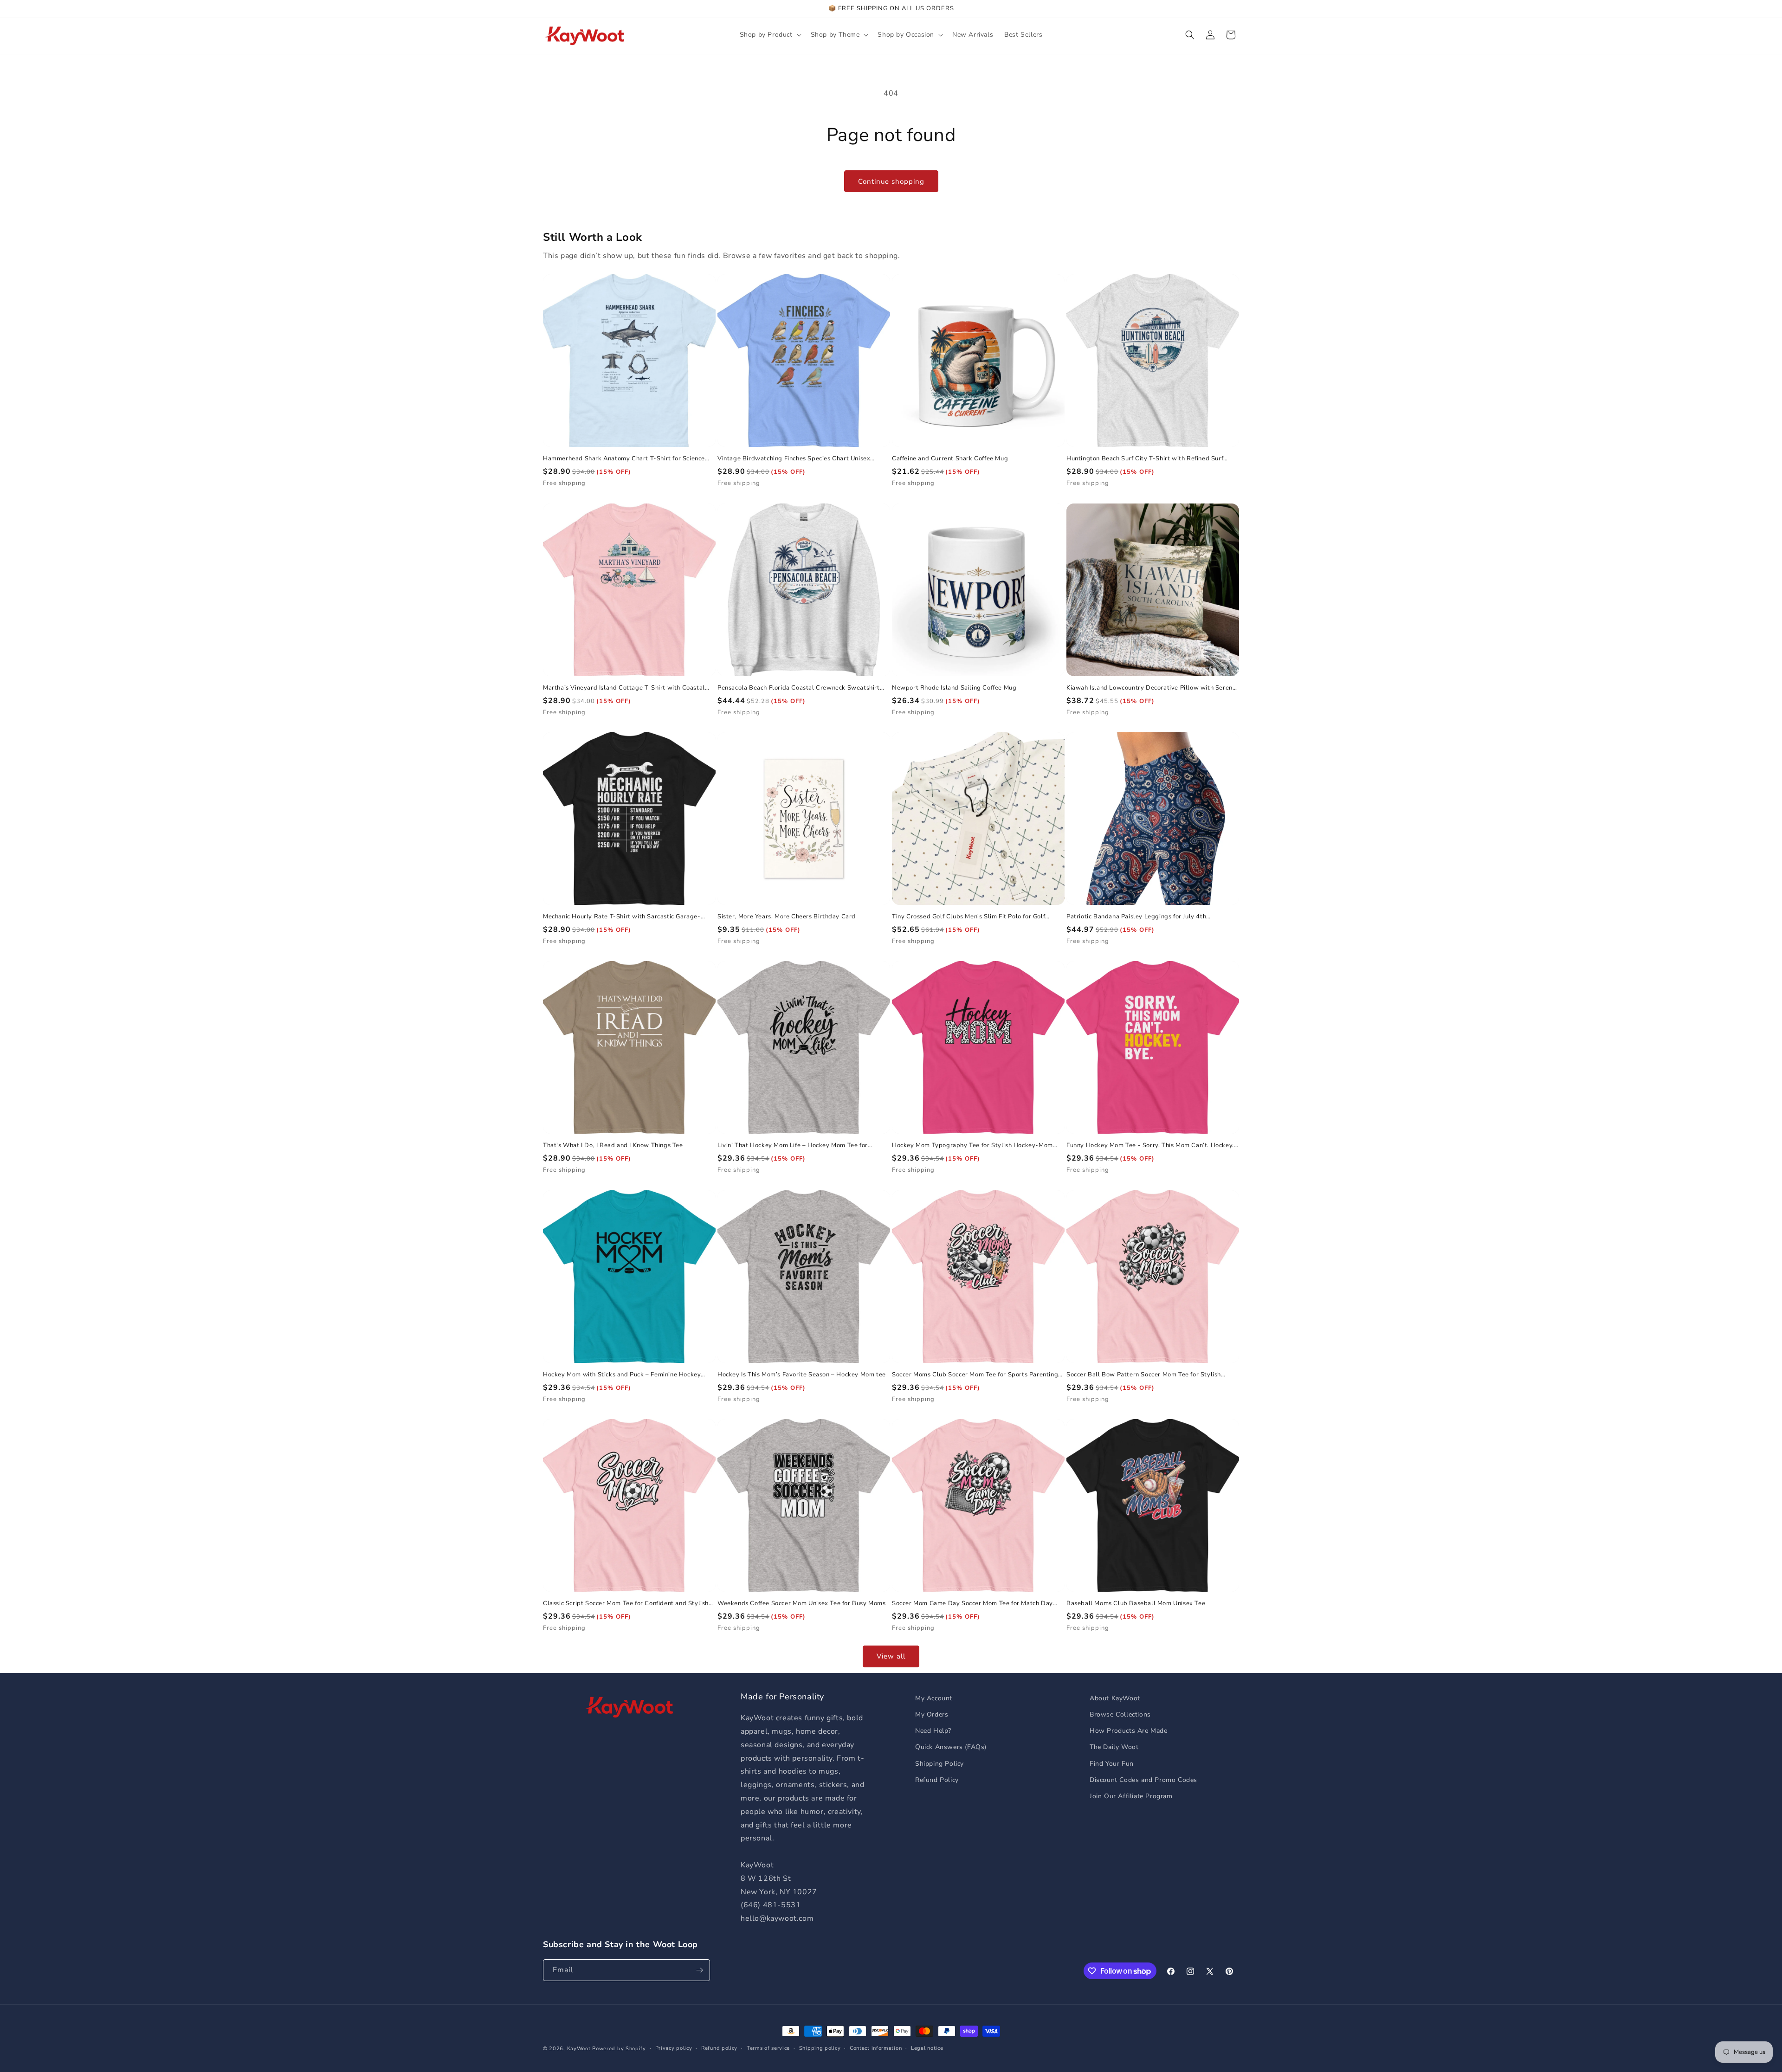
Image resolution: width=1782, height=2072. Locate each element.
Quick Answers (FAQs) (951, 1747)
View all (891, 1656)
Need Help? (933, 1731)
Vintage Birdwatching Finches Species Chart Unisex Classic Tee (794, 459)
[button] (770, 35)
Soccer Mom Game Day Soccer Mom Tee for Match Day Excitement (972, 1604)
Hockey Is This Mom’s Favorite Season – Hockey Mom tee (802, 1375)
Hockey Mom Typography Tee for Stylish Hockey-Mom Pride (972, 1146)
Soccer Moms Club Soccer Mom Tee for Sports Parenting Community (975, 1375)
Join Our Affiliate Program (1131, 1796)
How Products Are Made (1129, 1731)
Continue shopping (891, 181)
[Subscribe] (699, 1970)
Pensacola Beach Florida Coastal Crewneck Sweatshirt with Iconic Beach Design (799, 688)
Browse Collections (1120, 1714)
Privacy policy (674, 2048)
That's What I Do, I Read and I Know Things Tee (613, 1146)
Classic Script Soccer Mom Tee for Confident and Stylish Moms (626, 1604)
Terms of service (768, 2048)
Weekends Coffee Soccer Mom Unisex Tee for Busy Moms (802, 1604)
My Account (934, 1698)
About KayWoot (1115, 1698)
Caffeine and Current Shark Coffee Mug (950, 459)
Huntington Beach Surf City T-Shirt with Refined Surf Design (1145, 459)
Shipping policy (820, 2048)
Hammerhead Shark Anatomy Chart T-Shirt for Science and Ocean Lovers (624, 459)
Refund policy (719, 2048)
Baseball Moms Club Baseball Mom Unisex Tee (1136, 1604)
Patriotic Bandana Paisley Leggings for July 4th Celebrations (1136, 917)
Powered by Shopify (619, 2049)
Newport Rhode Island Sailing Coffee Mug (954, 688)
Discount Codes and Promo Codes (1143, 1780)
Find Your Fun (1112, 1764)
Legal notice (927, 2048)
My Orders (932, 1714)
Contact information (876, 2048)
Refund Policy (937, 1780)
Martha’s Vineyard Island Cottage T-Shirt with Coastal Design (624, 688)
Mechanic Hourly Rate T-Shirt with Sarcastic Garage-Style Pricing (622, 917)
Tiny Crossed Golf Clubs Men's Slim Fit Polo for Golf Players (968, 917)
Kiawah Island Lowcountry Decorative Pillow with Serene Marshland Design (1151, 688)
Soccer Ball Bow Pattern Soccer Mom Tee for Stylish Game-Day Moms (1144, 1375)
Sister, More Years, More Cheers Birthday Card (787, 917)
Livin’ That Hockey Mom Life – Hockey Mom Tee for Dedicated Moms (793, 1146)
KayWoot (579, 2049)
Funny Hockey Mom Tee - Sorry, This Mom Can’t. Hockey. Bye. (1150, 1146)
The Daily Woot (1114, 1747)
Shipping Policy (939, 1764)
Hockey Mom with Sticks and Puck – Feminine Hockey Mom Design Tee (622, 1375)
